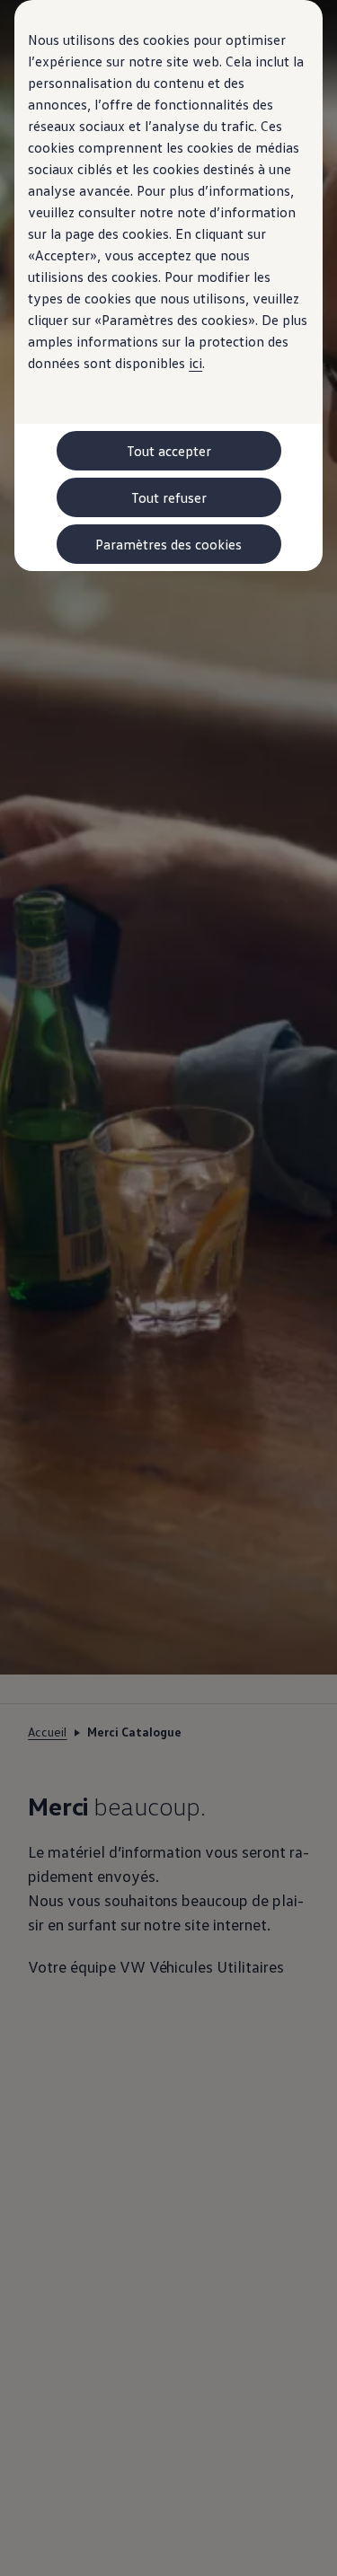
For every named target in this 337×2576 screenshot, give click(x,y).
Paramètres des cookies (168, 544)
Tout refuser (169, 497)
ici (195, 363)
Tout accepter (169, 451)
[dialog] (168, 1288)
